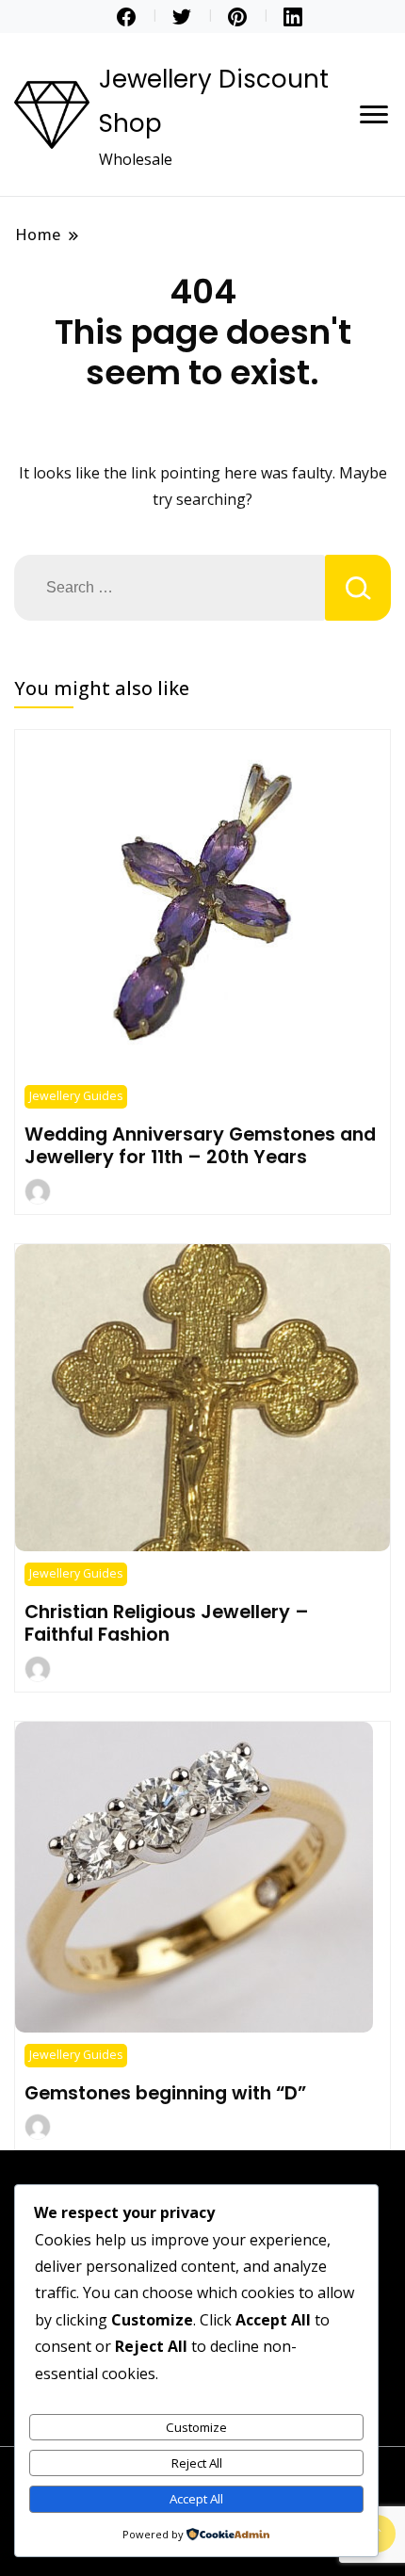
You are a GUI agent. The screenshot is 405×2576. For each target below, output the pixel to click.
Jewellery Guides (76, 1096)
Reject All (197, 2463)
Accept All (196, 2499)
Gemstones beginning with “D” (165, 2093)
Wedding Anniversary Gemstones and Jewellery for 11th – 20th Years (200, 1145)
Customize (196, 2427)
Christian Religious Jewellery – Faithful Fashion (167, 1623)
